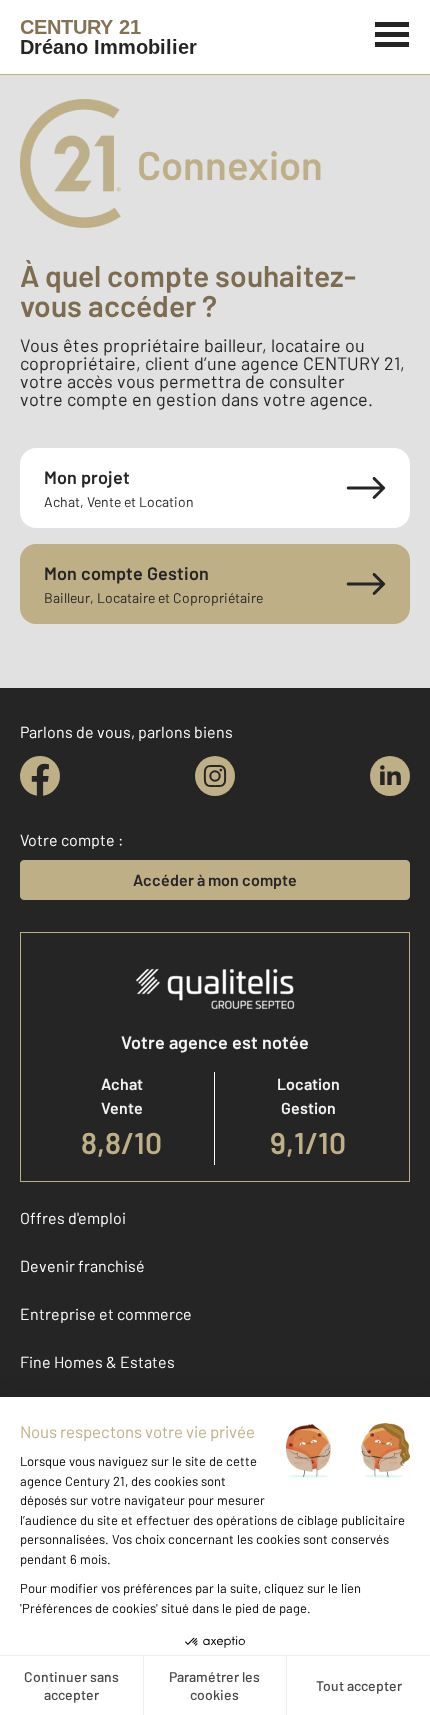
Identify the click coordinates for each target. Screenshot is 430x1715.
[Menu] (392, 32)
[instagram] (215, 776)
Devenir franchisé (82, 1265)
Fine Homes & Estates (97, 1361)
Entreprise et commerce (106, 1313)
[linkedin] (390, 776)
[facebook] (40, 776)
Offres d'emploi (73, 1217)
